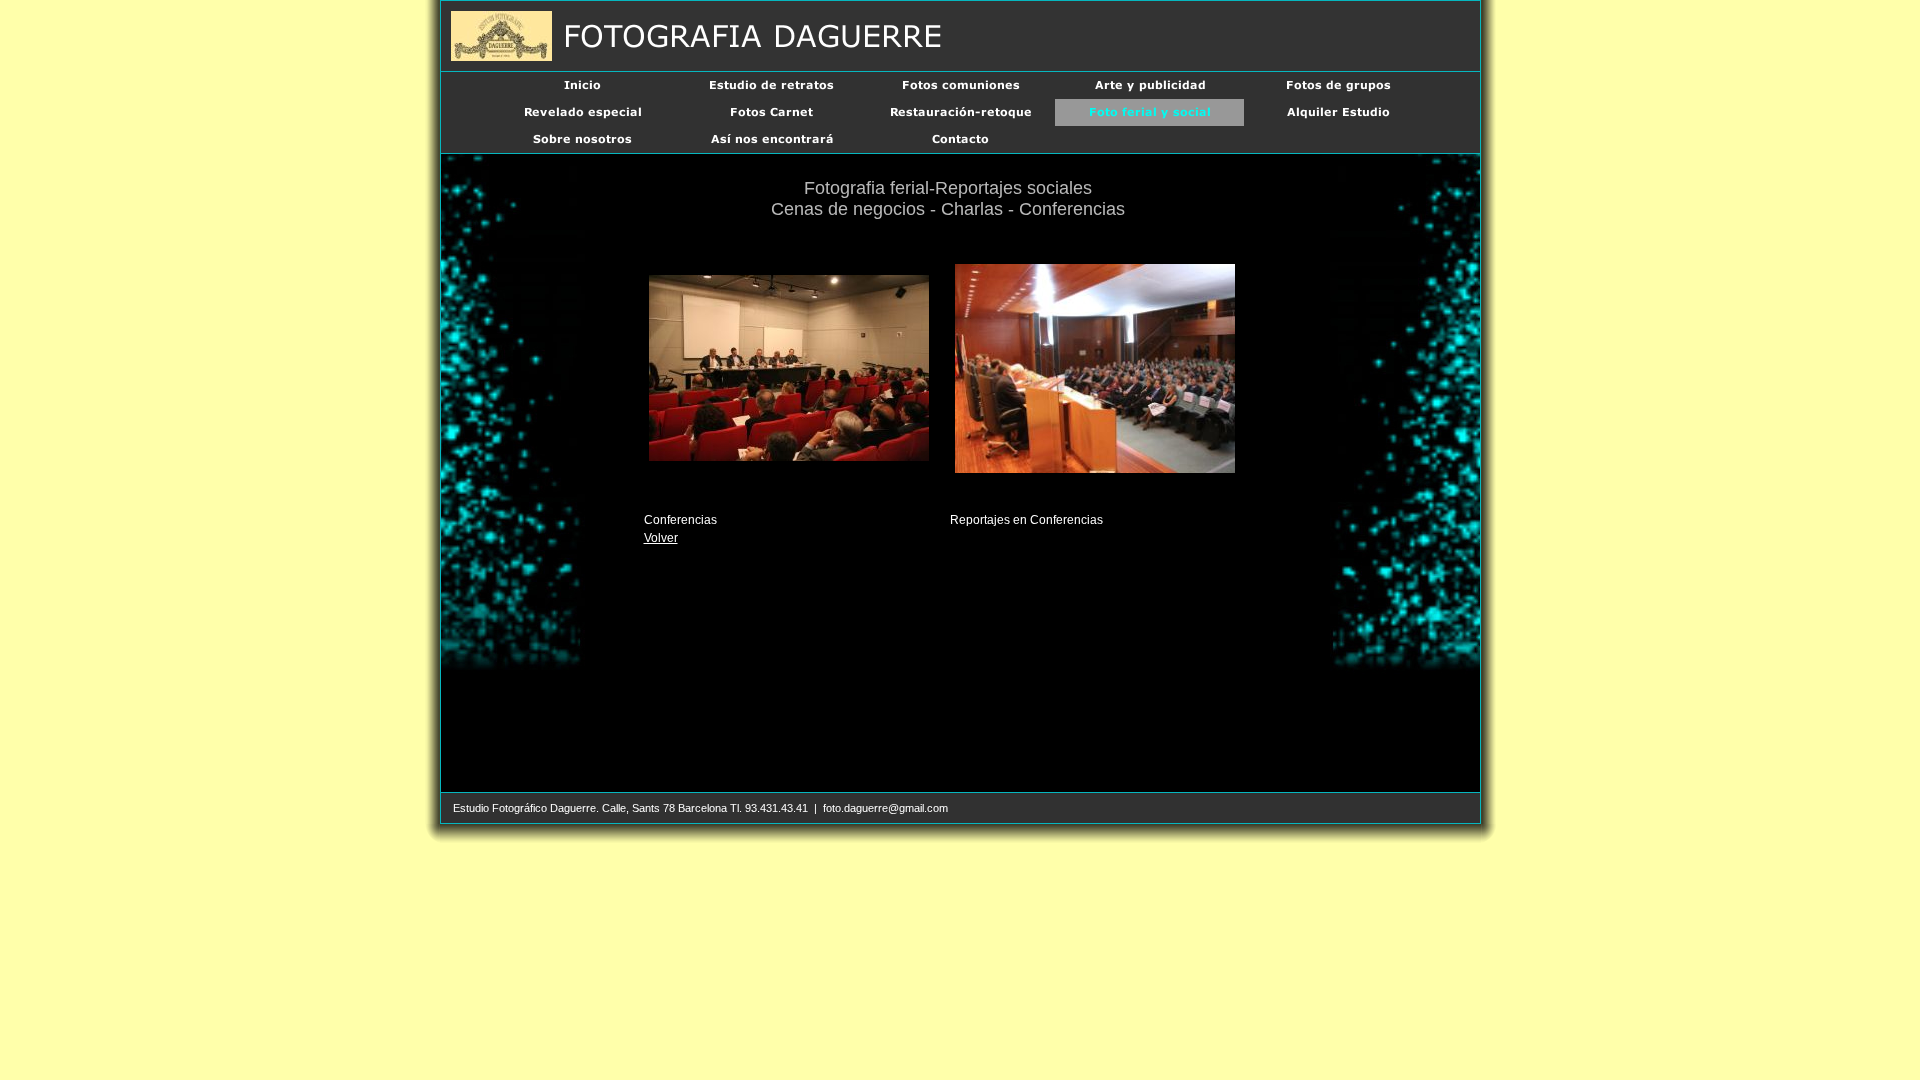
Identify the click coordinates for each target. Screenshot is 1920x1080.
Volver (661, 538)
